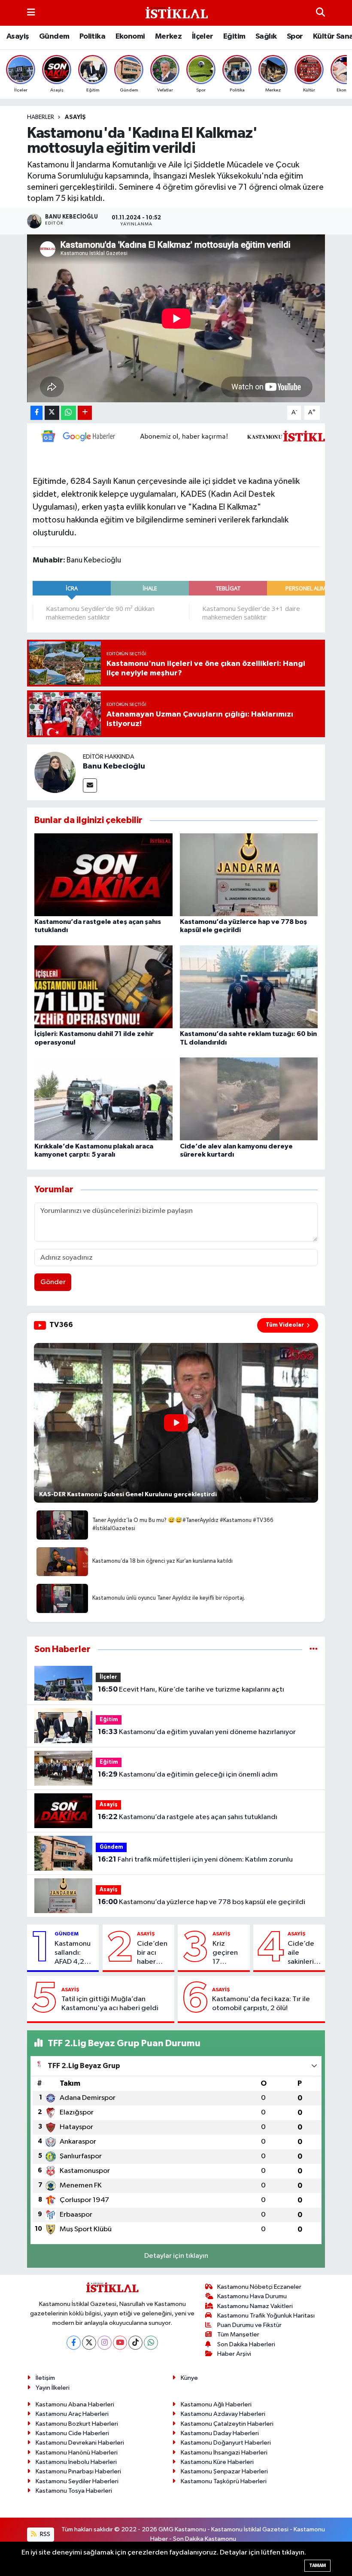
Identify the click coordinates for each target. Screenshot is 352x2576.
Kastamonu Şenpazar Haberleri (224, 2471)
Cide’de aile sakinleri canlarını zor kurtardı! (301, 1953)
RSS (44, 2534)
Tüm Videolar (285, 1325)
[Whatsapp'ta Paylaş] (68, 413)
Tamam (317, 2565)
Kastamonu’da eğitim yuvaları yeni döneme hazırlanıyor (197, 1732)
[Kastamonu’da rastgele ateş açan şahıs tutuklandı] (103, 875)
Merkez (168, 36)
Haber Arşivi (234, 2354)
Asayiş (18, 36)
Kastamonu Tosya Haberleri (74, 2491)
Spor (295, 36)
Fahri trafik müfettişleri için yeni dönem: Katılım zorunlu (195, 1859)
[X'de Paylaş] (52, 413)
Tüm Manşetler (238, 2334)
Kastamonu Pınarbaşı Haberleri (78, 2471)
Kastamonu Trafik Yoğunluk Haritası (266, 2316)
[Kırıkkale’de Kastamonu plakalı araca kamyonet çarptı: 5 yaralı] (103, 1099)
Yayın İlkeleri (53, 2388)
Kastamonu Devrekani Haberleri (80, 2443)
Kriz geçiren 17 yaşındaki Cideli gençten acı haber (227, 1953)
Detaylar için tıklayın (176, 2256)
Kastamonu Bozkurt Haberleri (77, 2424)
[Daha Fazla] (85, 413)
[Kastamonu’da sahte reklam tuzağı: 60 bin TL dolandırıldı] (249, 987)
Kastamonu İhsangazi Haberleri (224, 2453)
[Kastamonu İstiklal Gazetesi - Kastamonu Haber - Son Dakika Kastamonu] (176, 13)
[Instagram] (105, 2343)
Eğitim (234, 36)
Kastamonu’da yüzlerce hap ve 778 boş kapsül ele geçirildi (202, 1902)
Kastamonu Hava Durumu (252, 2296)
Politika (92, 36)
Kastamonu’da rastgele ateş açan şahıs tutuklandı (188, 1817)
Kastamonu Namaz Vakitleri (255, 2306)
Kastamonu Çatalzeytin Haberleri (227, 2424)
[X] (89, 2343)
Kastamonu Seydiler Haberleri (77, 2481)
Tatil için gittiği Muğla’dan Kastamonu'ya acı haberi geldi (110, 2004)
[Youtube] (120, 2343)
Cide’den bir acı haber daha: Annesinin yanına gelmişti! (152, 1953)
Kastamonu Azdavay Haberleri (223, 2414)
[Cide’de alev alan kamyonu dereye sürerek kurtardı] (249, 1099)
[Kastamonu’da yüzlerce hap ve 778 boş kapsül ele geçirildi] (249, 875)
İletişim (45, 2378)
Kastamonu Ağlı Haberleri (216, 2404)
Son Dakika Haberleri (246, 2344)
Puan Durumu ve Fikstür (249, 2325)
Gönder (53, 1282)
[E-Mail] (90, 785)
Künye (189, 2378)
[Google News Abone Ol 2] (189, 436)
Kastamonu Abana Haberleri (75, 2404)
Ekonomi (130, 36)
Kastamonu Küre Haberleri (217, 2462)
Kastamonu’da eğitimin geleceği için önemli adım (188, 1774)
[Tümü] (314, 1649)
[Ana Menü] (31, 13)
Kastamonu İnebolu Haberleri (76, 2462)
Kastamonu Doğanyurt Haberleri (226, 2443)
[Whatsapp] (151, 2343)
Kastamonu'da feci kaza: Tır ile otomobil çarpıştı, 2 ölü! (261, 2004)
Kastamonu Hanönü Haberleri (77, 2453)
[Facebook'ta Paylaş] (36, 413)
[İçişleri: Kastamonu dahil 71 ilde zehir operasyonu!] (103, 987)
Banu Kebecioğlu (114, 766)
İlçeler (203, 36)
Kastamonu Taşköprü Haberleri (224, 2481)
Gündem (54, 36)
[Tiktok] (135, 2343)
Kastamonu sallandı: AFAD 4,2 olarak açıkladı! (73, 1953)
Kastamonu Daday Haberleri (220, 2433)
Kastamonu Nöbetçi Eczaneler (259, 2287)
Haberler (41, 117)
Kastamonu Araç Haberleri (72, 2414)
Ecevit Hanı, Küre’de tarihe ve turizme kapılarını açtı (191, 1689)
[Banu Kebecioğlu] (55, 772)
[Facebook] (74, 2343)
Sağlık (266, 36)
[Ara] (320, 13)
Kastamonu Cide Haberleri (72, 2433)
